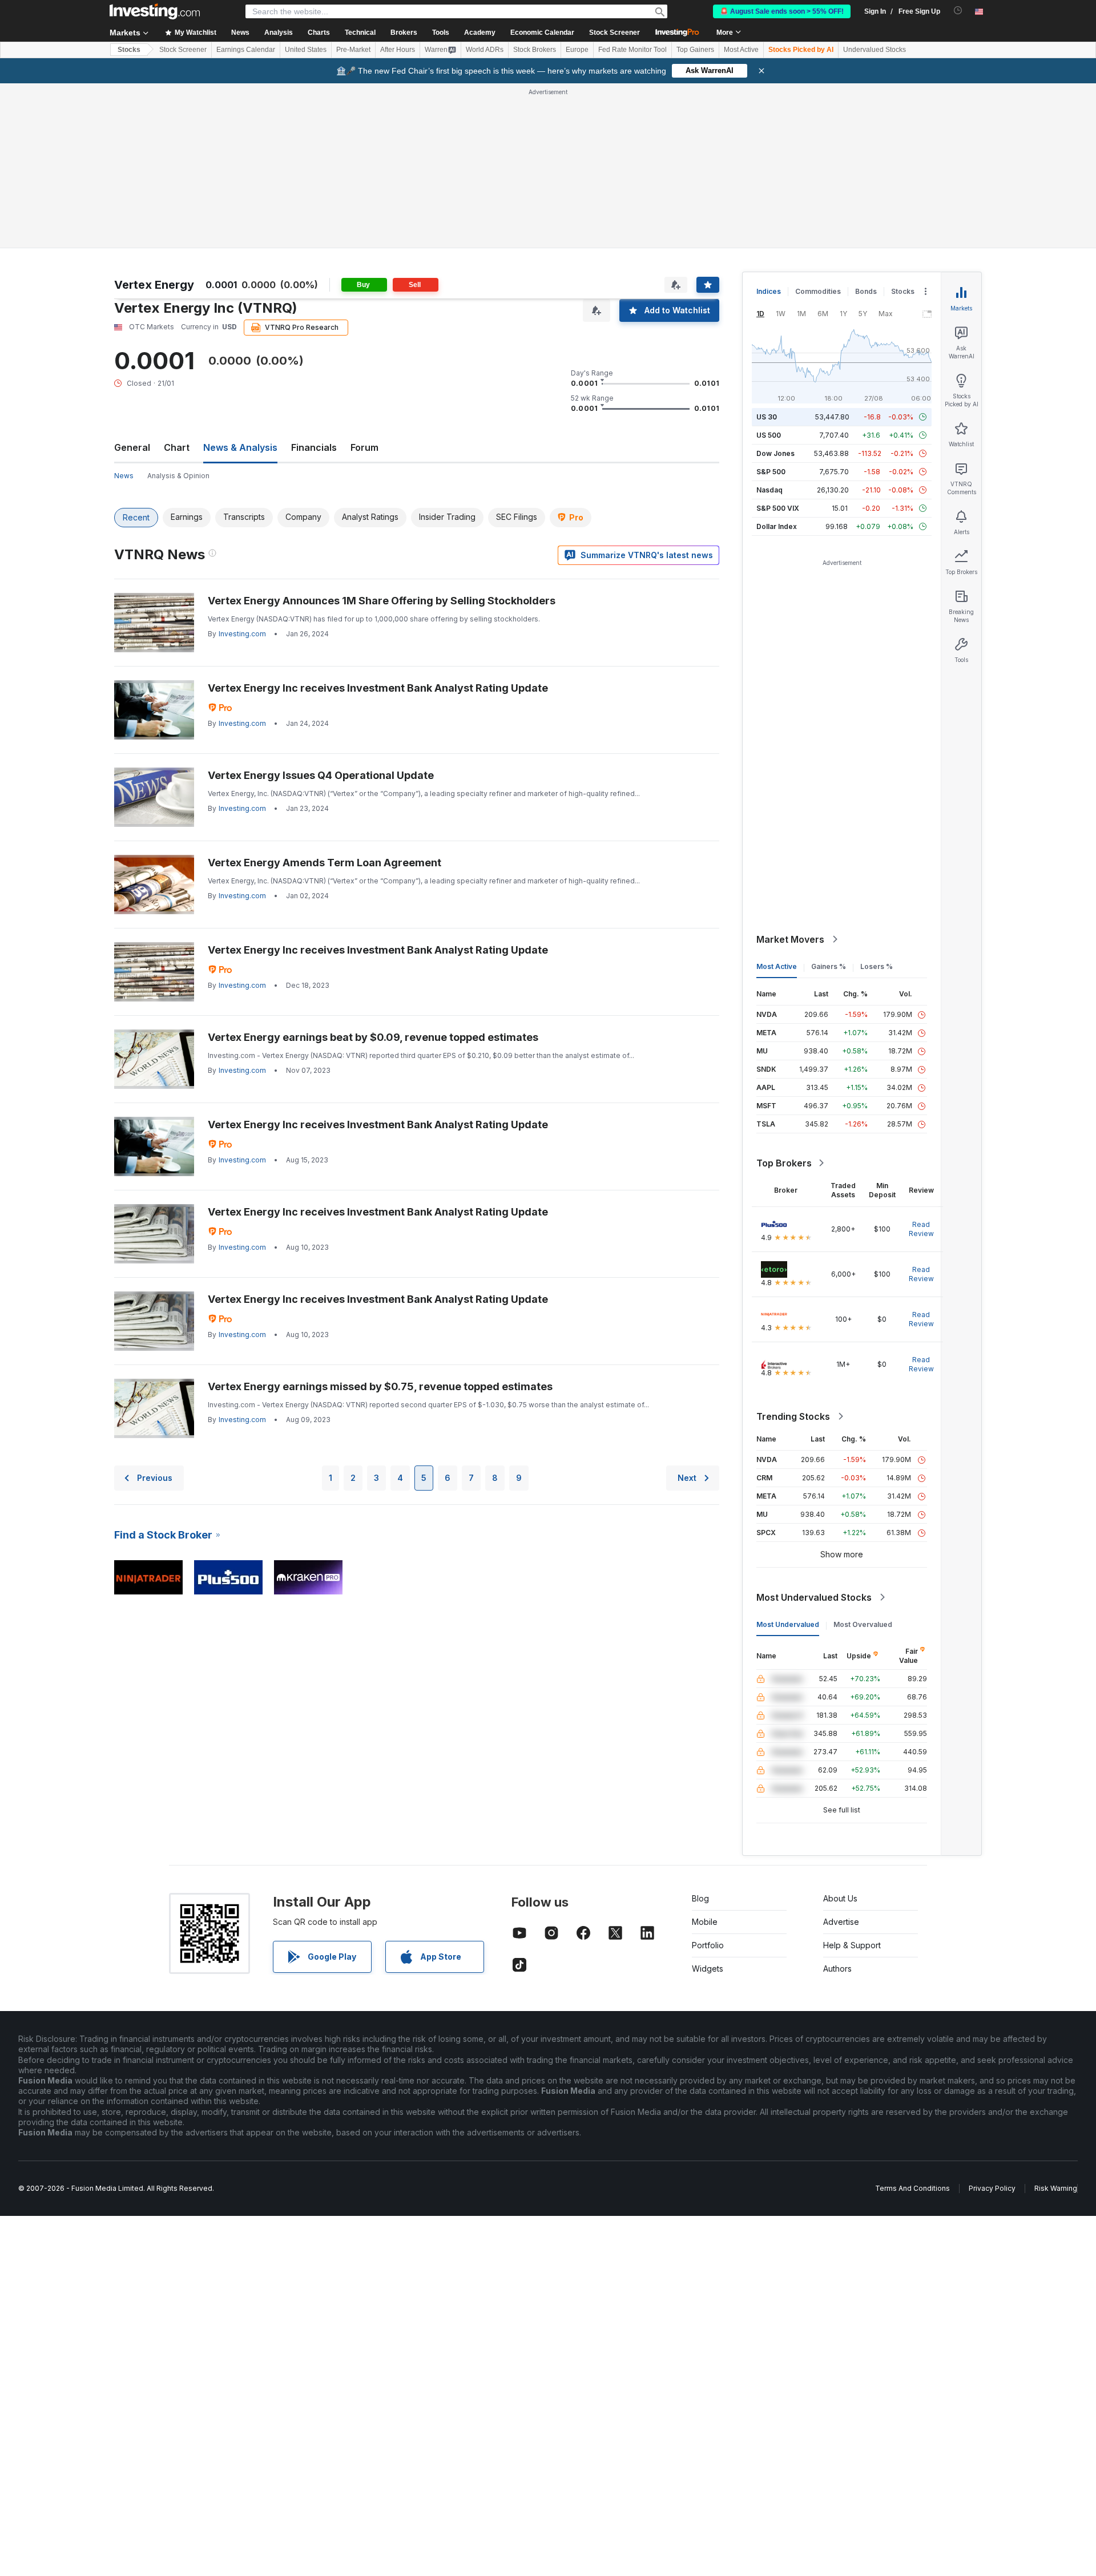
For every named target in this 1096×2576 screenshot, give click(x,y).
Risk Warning (1056, 2188)
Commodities (818, 291)
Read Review (921, 1229)
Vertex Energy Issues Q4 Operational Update (321, 775)
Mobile (705, 1922)
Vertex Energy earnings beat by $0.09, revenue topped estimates (373, 1037)
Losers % (877, 966)
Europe (577, 50)
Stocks (129, 50)
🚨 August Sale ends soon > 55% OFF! (782, 11)
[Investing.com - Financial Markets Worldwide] (155, 11)
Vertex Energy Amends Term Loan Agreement (325, 863)
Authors (837, 1969)
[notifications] (958, 11)
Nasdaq (769, 490)
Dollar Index (777, 526)
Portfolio (708, 1945)
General (132, 447)
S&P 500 (771, 472)
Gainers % (829, 966)
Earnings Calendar (246, 50)
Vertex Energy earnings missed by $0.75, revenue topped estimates (380, 1386)
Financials (314, 447)
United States (306, 50)
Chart (177, 447)
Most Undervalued (788, 1624)
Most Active (741, 50)
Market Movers (790, 939)
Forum (364, 447)
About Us (840, 1898)
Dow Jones (775, 453)
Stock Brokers (535, 50)
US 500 (769, 435)
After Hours (398, 50)
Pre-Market (353, 50)
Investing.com (242, 634)
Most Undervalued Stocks (814, 1597)
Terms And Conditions (912, 2188)
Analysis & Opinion (178, 476)
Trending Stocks (793, 1416)
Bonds (866, 291)
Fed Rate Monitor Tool (632, 50)
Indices (769, 291)
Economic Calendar (542, 33)
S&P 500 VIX (778, 508)
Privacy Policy (992, 2188)
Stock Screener (615, 33)
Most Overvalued (863, 1624)
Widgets (708, 1969)
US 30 (767, 417)
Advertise (841, 1922)
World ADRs (485, 50)
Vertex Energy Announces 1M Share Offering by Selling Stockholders (382, 601)
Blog (700, 1898)
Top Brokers (784, 1163)
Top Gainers (695, 50)
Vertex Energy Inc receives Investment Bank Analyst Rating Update (378, 688)
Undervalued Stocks (875, 50)
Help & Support (852, 1945)
